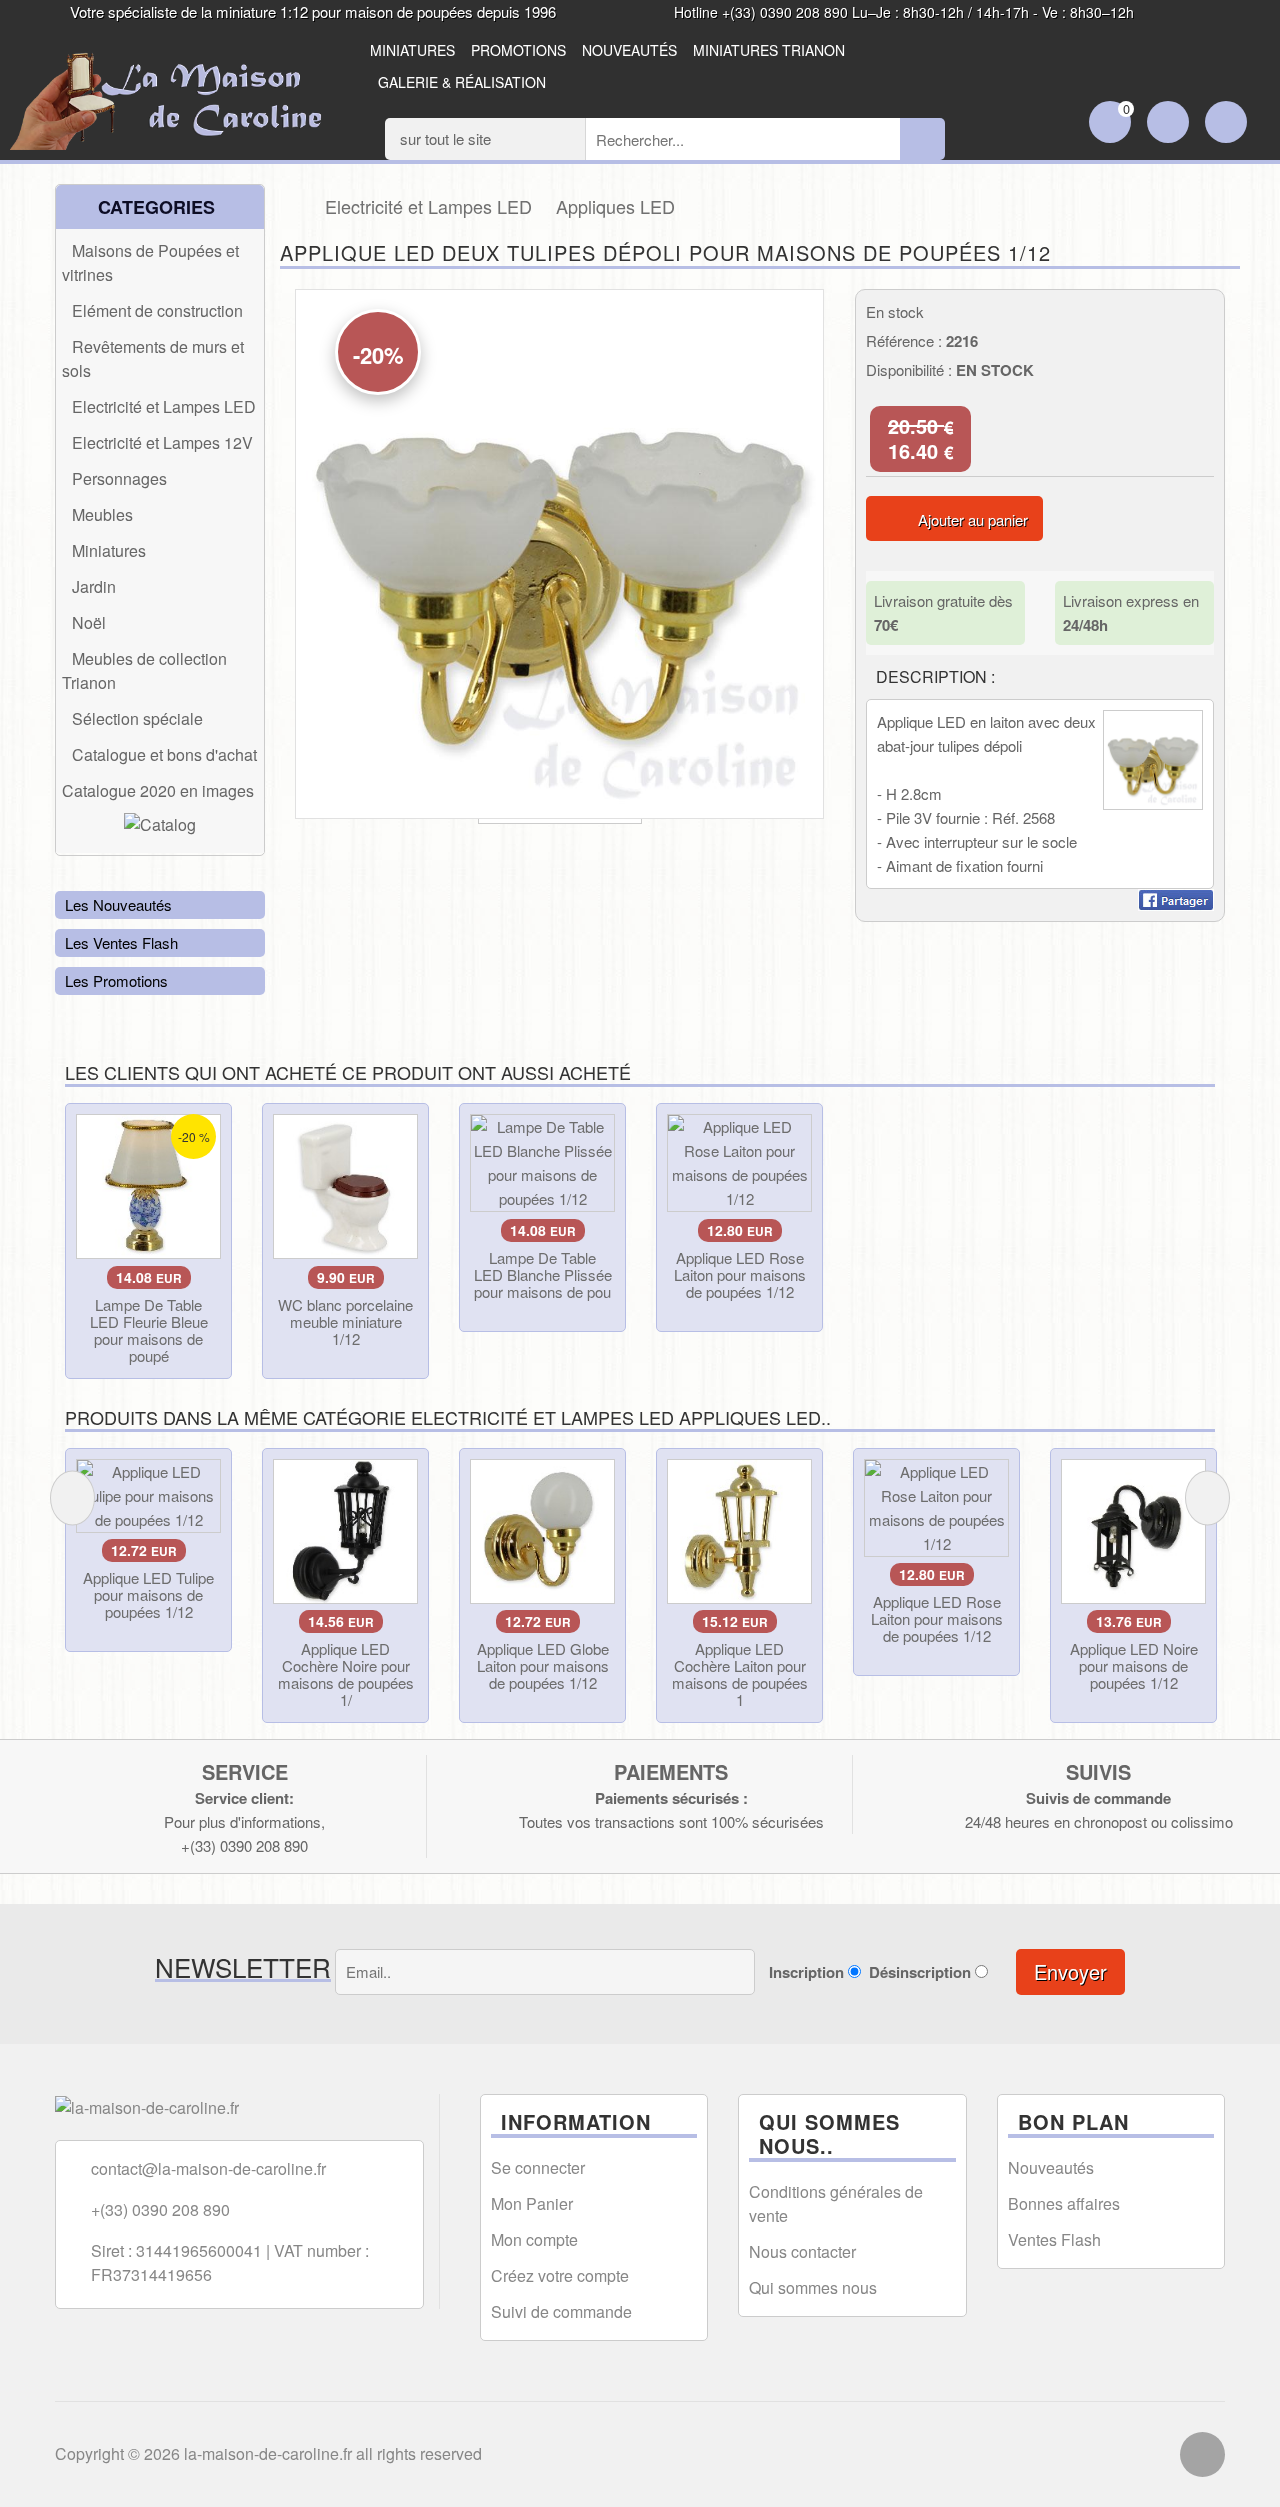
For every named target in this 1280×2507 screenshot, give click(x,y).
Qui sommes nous (813, 2287)
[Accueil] (292, 206)
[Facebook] (1202, 2454)
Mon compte (534, 2239)
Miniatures (412, 50)
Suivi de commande (561, 2311)
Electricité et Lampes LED (428, 206)
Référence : (904, 340)
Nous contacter (802, 2251)
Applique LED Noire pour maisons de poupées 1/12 (1134, 1665)
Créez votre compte (560, 2275)
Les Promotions (116, 980)
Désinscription (920, 1972)
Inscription (806, 1972)
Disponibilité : (909, 369)
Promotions (518, 50)
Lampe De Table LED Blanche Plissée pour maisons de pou (543, 1274)
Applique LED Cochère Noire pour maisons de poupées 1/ (346, 1674)
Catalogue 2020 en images (158, 790)
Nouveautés (629, 50)
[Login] (1168, 123)
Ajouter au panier (973, 519)
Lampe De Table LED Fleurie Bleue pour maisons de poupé (149, 1330)
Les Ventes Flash (121, 942)
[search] (922, 139)
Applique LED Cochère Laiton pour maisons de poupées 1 (740, 1674)
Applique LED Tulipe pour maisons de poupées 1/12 (148, 1594)
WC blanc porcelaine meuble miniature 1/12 (345, 1321)
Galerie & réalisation (462, 82)
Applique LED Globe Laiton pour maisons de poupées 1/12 (543, 1665)
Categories (154, 207)
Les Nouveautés (118, 904)
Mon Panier (532, 2203)
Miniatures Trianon (769, 50)
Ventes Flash (1054, 2239)
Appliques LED (615, 206)
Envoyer (1070, 1971)
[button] (807, 307)
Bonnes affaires (1064, 2203)
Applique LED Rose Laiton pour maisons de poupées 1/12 (740, 1274)
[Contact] (1226, 123)
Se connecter (538, 2167)
